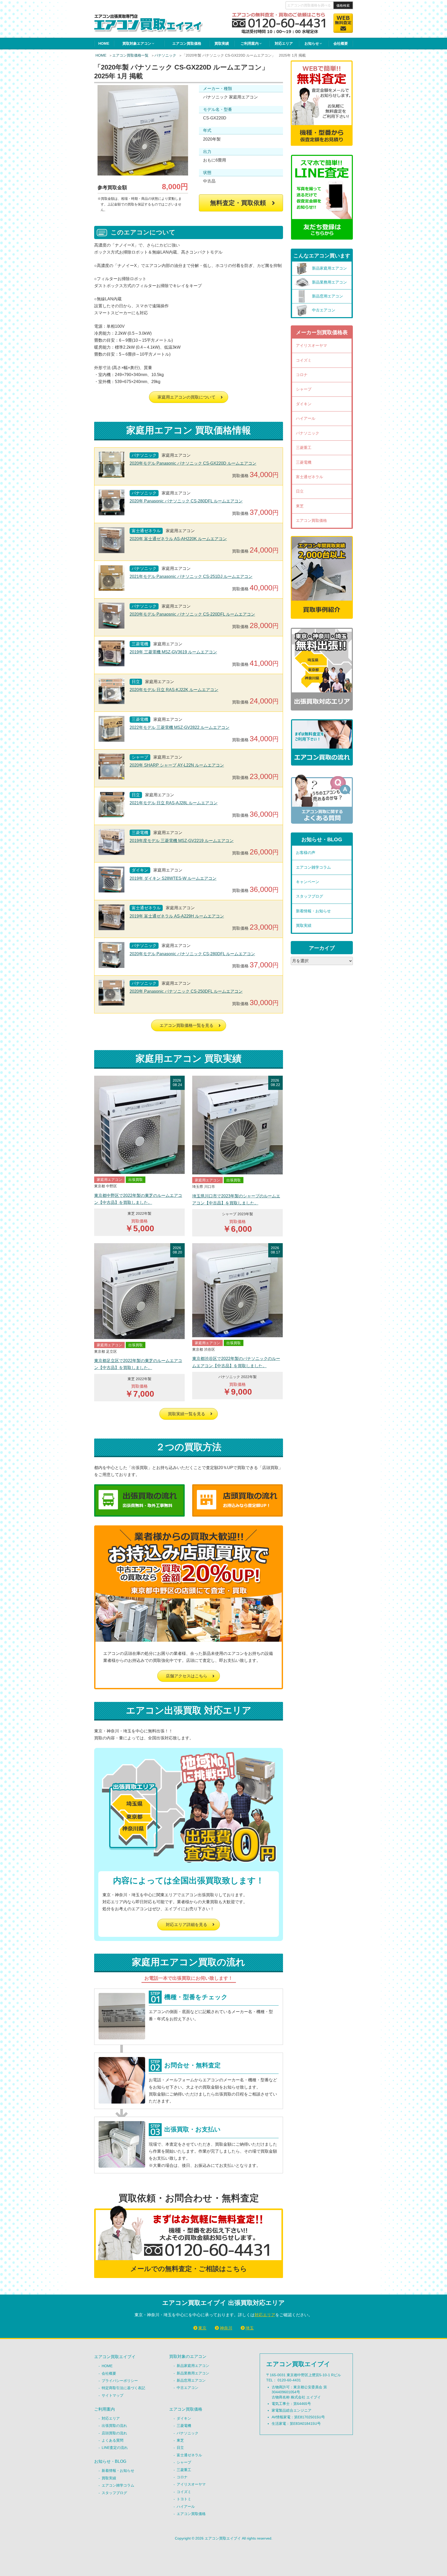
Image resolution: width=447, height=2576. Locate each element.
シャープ (304, 389)
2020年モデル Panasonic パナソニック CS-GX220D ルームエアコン (193, 463)
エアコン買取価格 (187, 43)
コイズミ (304, 360)
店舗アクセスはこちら (187, 1676)
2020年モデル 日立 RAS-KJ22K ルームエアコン (174, 690)
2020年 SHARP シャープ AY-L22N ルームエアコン (177, 765)
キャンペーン (308, 882)
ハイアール (306, 418)
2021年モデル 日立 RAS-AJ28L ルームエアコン (174, 803)
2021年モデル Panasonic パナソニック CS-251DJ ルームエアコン (191, 576)
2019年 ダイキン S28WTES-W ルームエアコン (173, 878)
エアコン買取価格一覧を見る (187, 1025)
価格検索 (343, 6)
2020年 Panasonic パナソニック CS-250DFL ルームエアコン (186, 991)
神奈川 (226, 2328)
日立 (300, 491)
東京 (202, 2328)
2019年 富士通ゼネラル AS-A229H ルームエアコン (177, 916)
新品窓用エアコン (191, 2380)
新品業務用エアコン (193, 2373)
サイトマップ (113, 2395)
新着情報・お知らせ (313, 911)
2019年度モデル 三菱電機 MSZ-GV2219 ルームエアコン (182, 841)
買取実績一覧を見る (187, 1414)
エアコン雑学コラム (313, 867)
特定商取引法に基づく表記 (123, 2388)
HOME (104, 43)
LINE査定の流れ (115, 2448)
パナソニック (165, 55)
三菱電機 (304, 462)
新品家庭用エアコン (193, 2366)
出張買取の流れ (114, 2426)
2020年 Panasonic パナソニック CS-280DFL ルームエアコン (186, 501)
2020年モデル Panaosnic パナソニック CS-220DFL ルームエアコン (192, 614)
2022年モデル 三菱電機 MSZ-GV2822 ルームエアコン (180, 727)
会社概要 (341, 43)
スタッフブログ (310, 896)
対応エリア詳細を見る (187, 1925)
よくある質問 (113, 2440)
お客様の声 (306, 853)
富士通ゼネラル (310, 477)
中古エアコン (188, 2388)
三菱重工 (304, 448)
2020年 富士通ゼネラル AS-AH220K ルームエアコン (178, 539)
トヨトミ (184, 2499)
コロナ (302, 375)
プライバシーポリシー (120, 2381)
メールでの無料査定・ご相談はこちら (189, 2269)
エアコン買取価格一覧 (130, 55)
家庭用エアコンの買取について (187, 397)
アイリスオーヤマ (311, 345)
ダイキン (304, 404)
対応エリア (284, 43)
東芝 (300, 506)
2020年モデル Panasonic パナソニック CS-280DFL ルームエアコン (192, 954)
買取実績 (222, 43)
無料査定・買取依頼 (238, 203)
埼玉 (250, 2328)
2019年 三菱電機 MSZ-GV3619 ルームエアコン (173, 652)
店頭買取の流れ (114, 2433)
